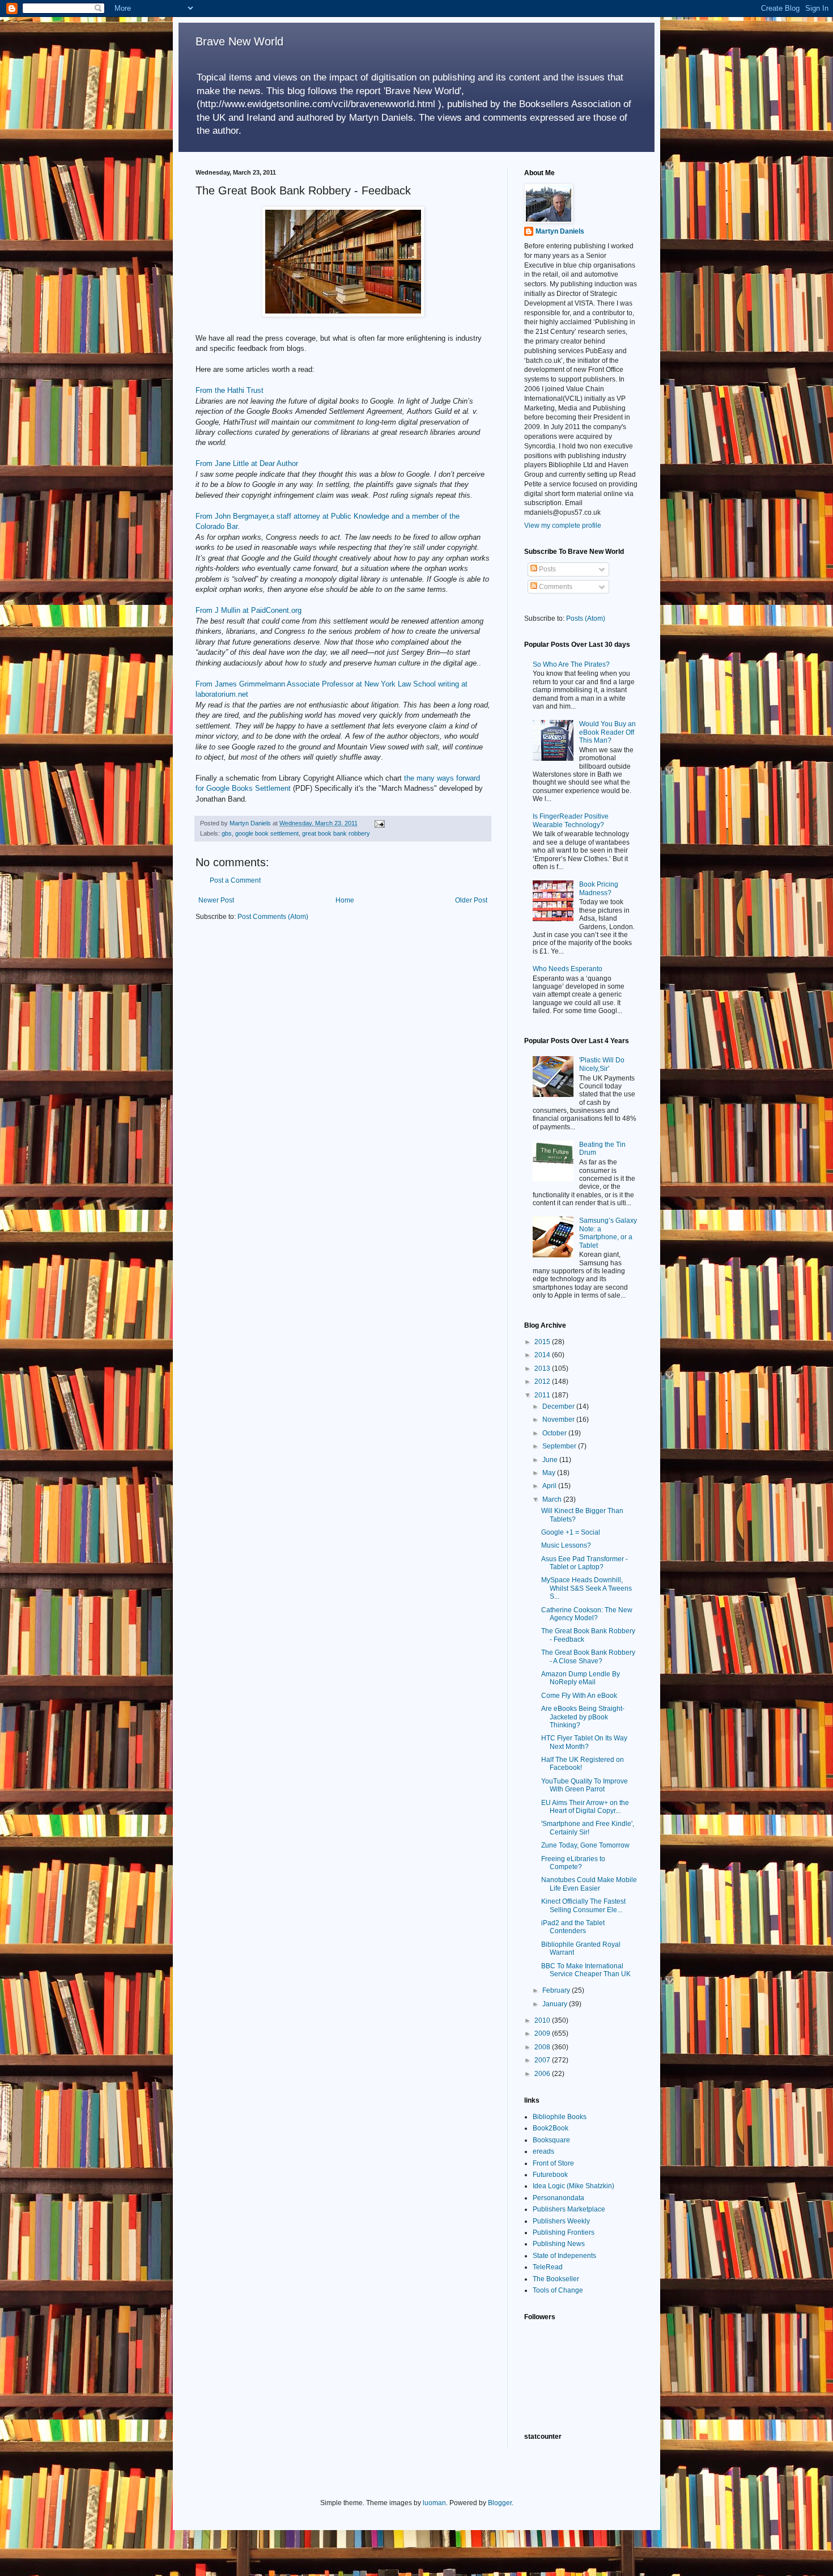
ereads (543, 2151)
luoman (434, 2503)
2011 (543, 1395)
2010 (543, 2020)
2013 (543, 1368)
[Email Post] (379, 823)
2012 (543, 1382)
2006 (543, 2074)
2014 (543, 1355)
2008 (543, 2047)
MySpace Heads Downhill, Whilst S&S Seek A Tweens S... (586, 1588)
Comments (555, 587)
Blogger (500, 2503)
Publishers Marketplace (569, 2209)
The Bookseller (556, 2279)
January (556, 2004)
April (550, 1486)
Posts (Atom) (586, 618)
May (550, 1473)
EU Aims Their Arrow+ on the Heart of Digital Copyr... (585, 1807)
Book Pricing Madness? (599, 888)
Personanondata (558, 2198)
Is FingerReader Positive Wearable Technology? (571, 820)
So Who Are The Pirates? (571, 664)
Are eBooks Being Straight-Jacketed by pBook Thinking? (583, 1717)
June (551, 1460)
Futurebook (550, 2175)
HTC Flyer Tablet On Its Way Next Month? (584, 1742)
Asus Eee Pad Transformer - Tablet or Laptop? (585, 1563)
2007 (543, 2060)
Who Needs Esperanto (568, 969)
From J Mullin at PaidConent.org (248, 610)
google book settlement (267, 833)
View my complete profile (563, 526)
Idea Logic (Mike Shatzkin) (573, 2186)
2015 (543, 1342)
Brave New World (239, 41)
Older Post (471, 900)
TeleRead (548, 2267)
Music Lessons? (566, 1545)
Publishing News (559, 2244)
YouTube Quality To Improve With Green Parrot (585, 1785)
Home (345, 900)
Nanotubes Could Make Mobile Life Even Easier (589, 1884)
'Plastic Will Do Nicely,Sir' (602, 1064)
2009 (543, 2033)
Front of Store (553, 2163)
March (553, 1499)
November (559, 1420)
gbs (227, 833)
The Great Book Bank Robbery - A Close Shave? (588, 1656)
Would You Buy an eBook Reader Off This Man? (607, 732)
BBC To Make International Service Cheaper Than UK (586, 1970)
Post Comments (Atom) (273, 917)
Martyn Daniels (560, 231)
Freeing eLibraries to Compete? (573, 1863)
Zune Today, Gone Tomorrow (585, 1845)
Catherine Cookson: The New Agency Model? (587, 1614)
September (560, 1446)
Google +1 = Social (571, 1532)
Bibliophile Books (560, 2117)
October (555, 1433)
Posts (547, 569)
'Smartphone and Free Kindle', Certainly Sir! (588, 1828)
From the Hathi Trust (229, 390)
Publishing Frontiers (564, 2232)
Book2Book (551, 2128)
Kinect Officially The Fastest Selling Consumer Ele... (583, 1905)
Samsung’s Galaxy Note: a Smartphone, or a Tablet (608, 1233)
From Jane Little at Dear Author (247, 463)
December (559, 1406)
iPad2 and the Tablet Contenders (573, 1927)
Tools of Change (558, 2290)
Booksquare (551, 2140)
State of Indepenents (564, 2256)
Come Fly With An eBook (579, 1696)
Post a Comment (235, 880)
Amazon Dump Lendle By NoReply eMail (581, 1678)
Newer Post (216, 900)
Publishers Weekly (561, 2221)
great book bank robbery (336, 833)
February (557, 1990)
